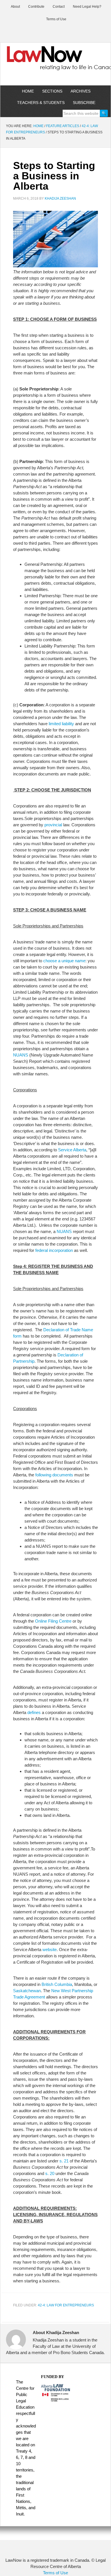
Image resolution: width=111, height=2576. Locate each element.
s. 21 (64, 2161)
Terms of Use (55, 2573)
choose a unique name (64, 961)
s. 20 (50, 2173)
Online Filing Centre (53, 1621)
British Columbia (57, 1984)
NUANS (21, 1055)
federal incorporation (54, 1250)
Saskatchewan (27, 1991)
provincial (54, 825)
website (50, 1949)
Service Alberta (72, 1150)
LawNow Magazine (55, 62)
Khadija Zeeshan (60, 199)
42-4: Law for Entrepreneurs (66, 2305)
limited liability (61, 724)
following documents (54, 1475)
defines (34, 1712)
